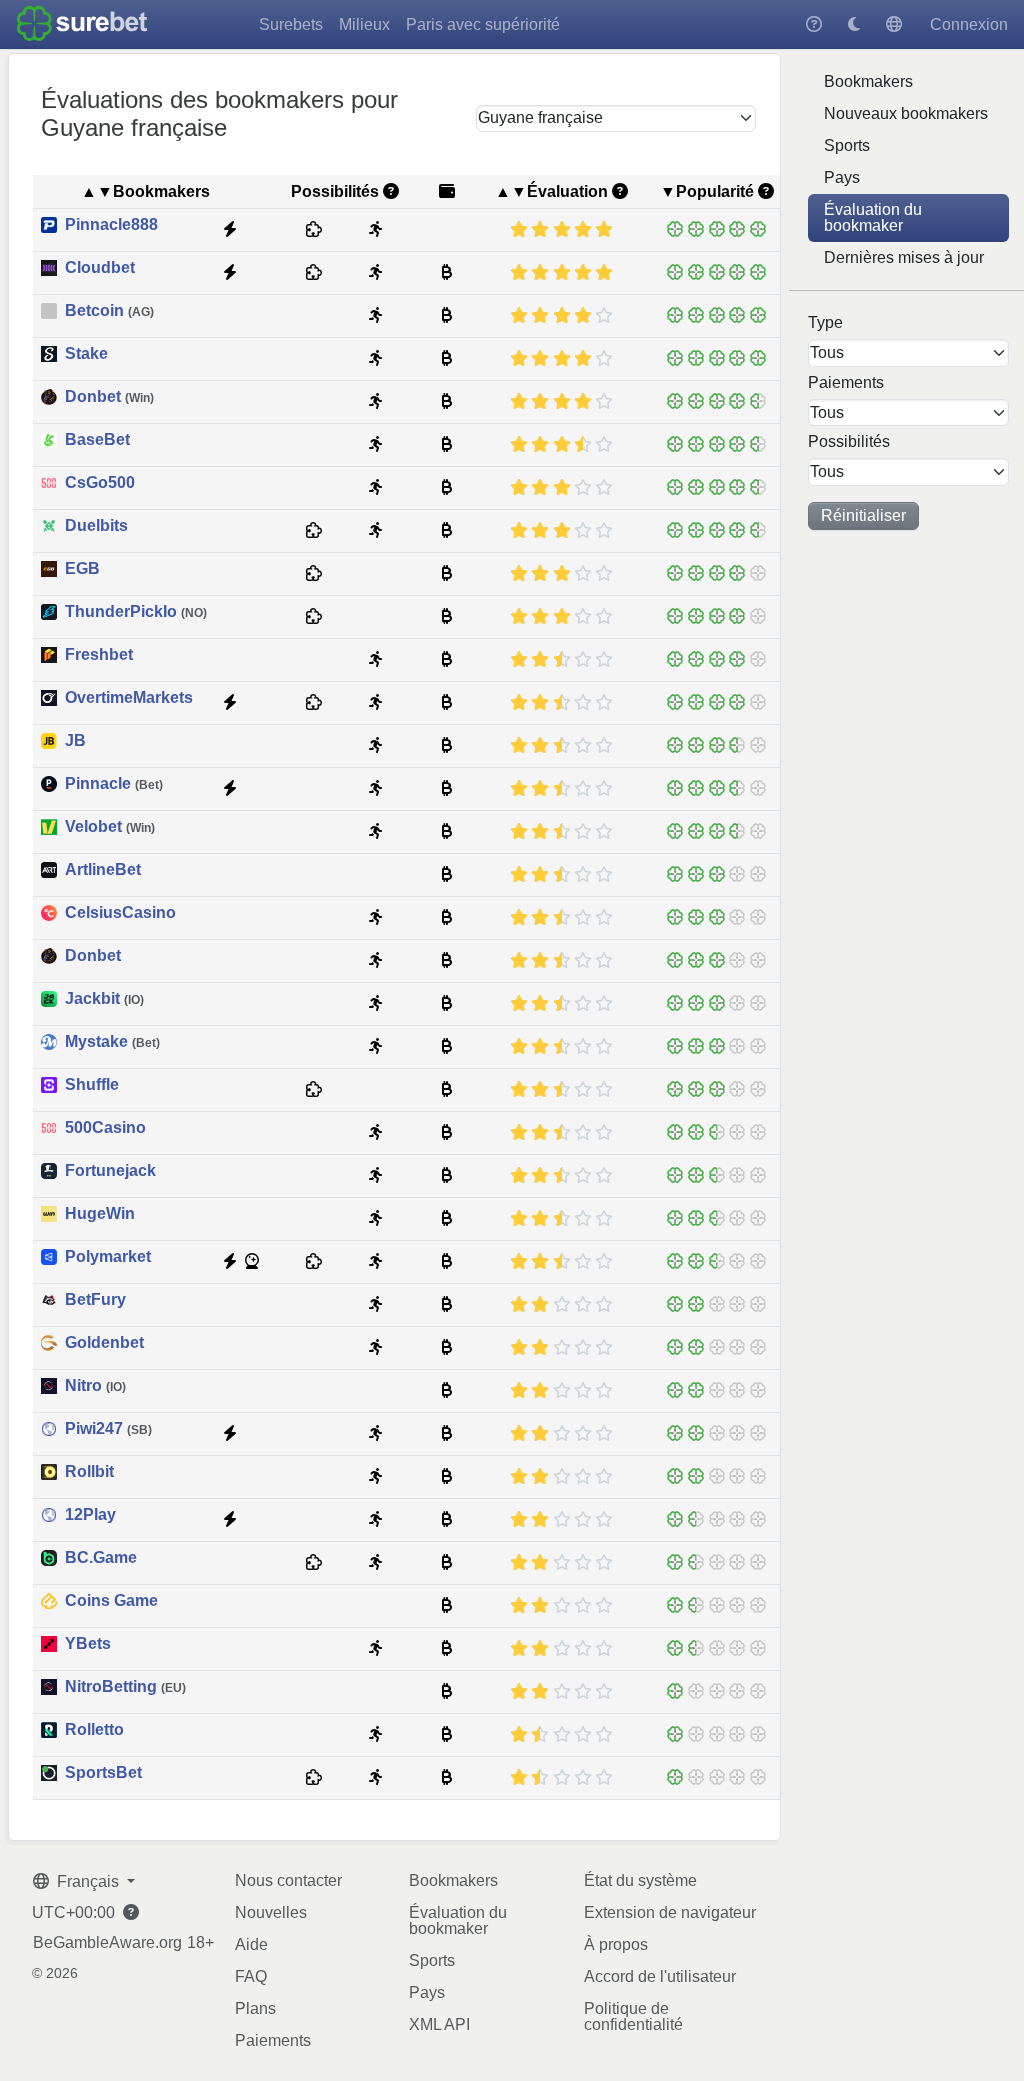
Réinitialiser (863, 515)
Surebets (291, 24)
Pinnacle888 (111, 225)
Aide (251, 1944)
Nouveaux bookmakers (906, 113)
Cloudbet (100, 268)
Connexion (969, 24)
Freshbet (99, 655)
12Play (90, 1515)
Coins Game (111, 1601)
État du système (640, 1880)
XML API (439, 2024)
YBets (88, 1644)
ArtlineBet (103, 870)
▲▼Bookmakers (145, 191)
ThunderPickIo (136, 612)
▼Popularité (707, 191)
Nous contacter (288, 1880)
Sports (847, 145)
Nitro (95, 1386)
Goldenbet (104, 1343)
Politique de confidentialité (633, 2016)
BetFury (95, 1300)
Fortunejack (110, 1171)
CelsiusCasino (120, 913)
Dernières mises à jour (904, 257)
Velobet (110, 827)
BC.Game (101, 1558)
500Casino (105, 1128)
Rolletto (94, 1730)
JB (75, 741)
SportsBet (103, 1773)
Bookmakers (868, 81)
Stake (86, 354)
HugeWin (100, 1214)
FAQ (251, 1976)
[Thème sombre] (854, 24)
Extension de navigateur (670, 1912)
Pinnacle (114, 784)
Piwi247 (108, 1429)
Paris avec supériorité (483, 24)
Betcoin (109, 311)
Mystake (112, 1042)
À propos (616, 1944)
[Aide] (814, 24)
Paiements (273, 2040)
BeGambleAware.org (107, 1943)
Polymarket (108, 1257)
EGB (82, 569)
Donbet (109, 397)
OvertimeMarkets (129, 698)
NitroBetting (125, 1687)
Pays (842, 177)
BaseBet (97, 440)
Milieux (364, 24)
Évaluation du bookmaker (873, 217)
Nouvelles (271, 1912)
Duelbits (96, 526)
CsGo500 (100, 483)
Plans (255, 2008)
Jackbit (104, 999)
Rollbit (89, 1472)
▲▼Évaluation (551, 191)
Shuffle (92, 1085)
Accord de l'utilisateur (660, 1976)
